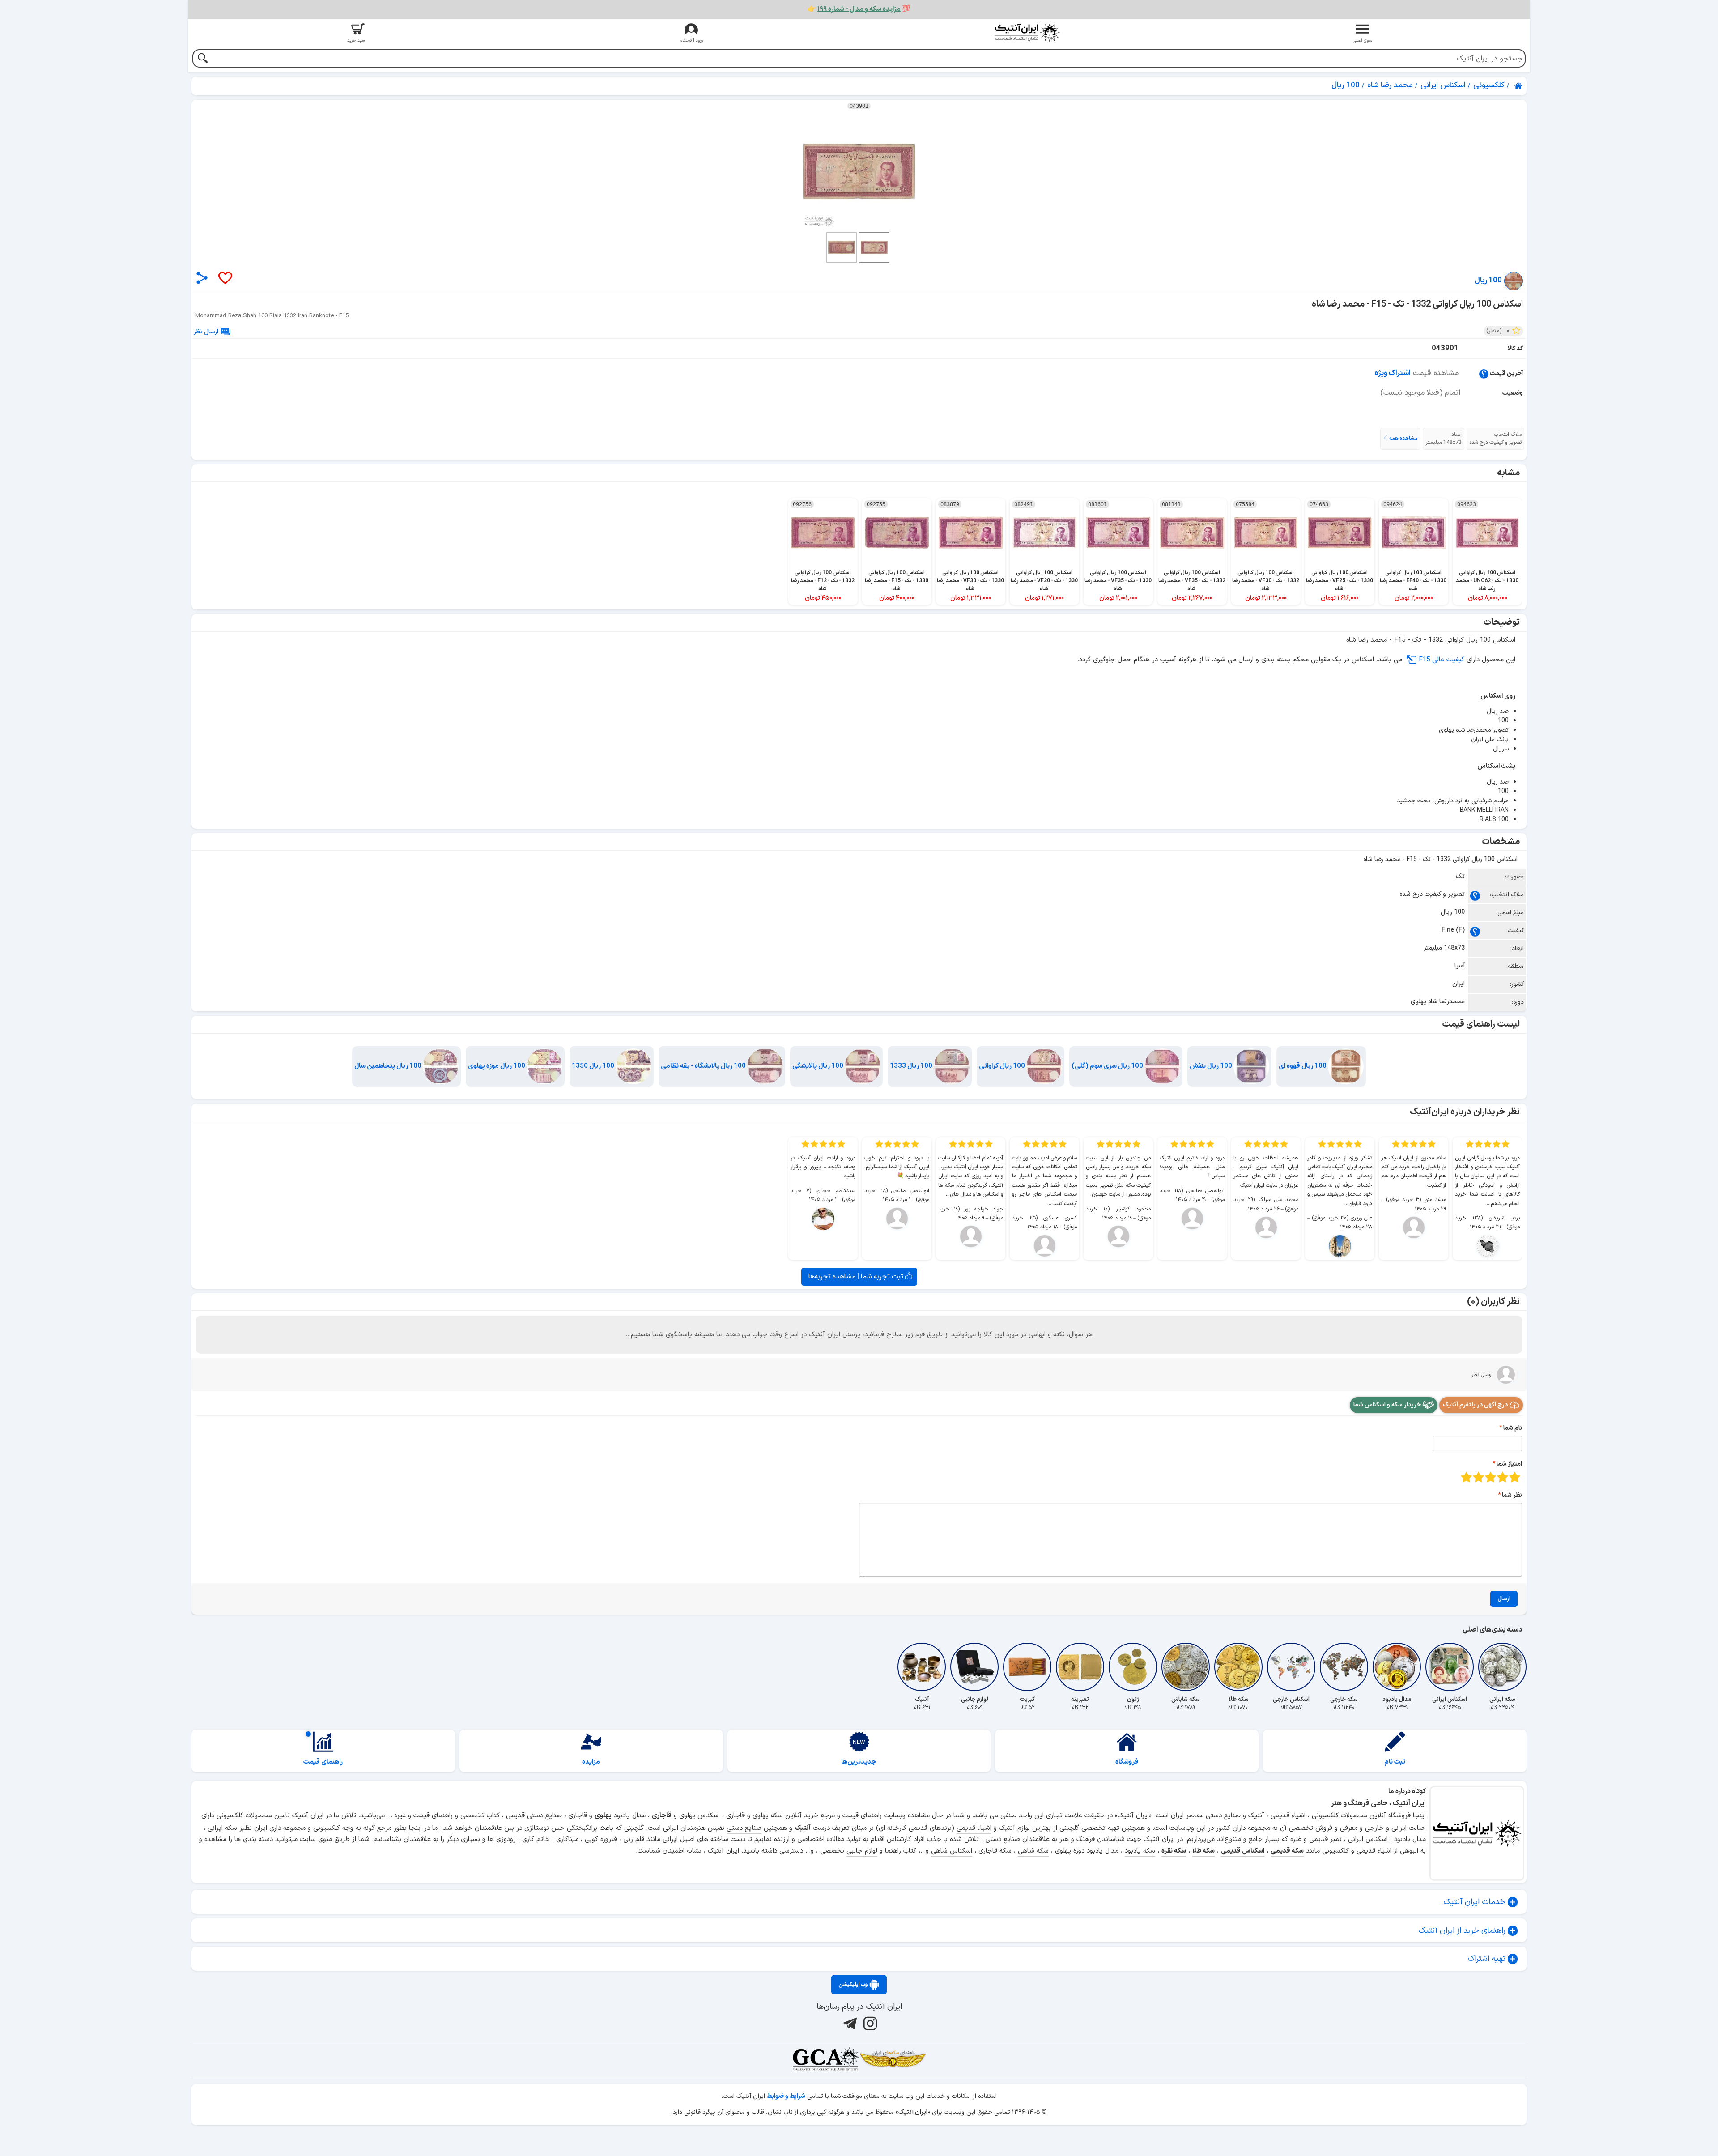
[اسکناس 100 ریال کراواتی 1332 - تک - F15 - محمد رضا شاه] (859, 171)
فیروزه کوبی (601, 1839)
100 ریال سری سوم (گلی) (1108, 1066)
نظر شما (1512, 1495)
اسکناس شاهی (952, 1851)
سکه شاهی (1033, 1851)
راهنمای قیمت (323, 1762)
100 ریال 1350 (594, 1066)
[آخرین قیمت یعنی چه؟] (1484, 373)
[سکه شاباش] (1186, 1667)
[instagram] (869, 2024)
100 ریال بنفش (1212, 1066)
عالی (1466, 1477)
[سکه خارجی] (1344, 1667)
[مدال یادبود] (1397, 1667)
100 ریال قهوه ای (1303, 1066)
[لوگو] (1027, 32)
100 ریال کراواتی (1003, 1066)
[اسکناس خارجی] (1291, 1667)
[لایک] (225, 279)
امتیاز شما (1509, 1464)
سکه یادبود (1140, 1851)
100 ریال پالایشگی (819, 1066)
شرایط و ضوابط (786, 2096)
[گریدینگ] (825, 2059)
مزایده (591, 1762)
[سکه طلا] (1238, 1667)
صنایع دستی (744, 1828)
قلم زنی (634, 1839)
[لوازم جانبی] (974, 1667)
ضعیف (1515, 1477)
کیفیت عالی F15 (1442, 660)
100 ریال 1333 (912, 1066)
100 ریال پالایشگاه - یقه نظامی (704, 1066)
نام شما (1513, 1428)
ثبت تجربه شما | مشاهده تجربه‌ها (857, 1277)
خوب (1478, 1477)
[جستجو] (202, 59)
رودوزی (506, 1839)
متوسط (1490, 1477)
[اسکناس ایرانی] (1450, 1667)
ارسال (1504, 1599)
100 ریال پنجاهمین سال (389, 1066)
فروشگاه (1127, 1762)
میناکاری (567, 1839)
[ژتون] (1133, 1667)
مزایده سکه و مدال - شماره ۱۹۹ (859, 9)
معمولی (1503, 1477)
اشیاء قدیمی (974, 1828)
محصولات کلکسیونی (244, 1816)
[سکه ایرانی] (1502, 1667)
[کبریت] (1027, 1667)
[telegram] (849, 2024)
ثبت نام (1395, 1762)
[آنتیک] (922, 1667)
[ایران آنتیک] (1519, 86)
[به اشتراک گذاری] (202, 278)
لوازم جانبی (862, 1851)
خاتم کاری (536, 1839)
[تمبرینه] (1080, 1667)
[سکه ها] (893, 2059)
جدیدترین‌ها (859, 1762)
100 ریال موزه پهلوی (497, 1066)
